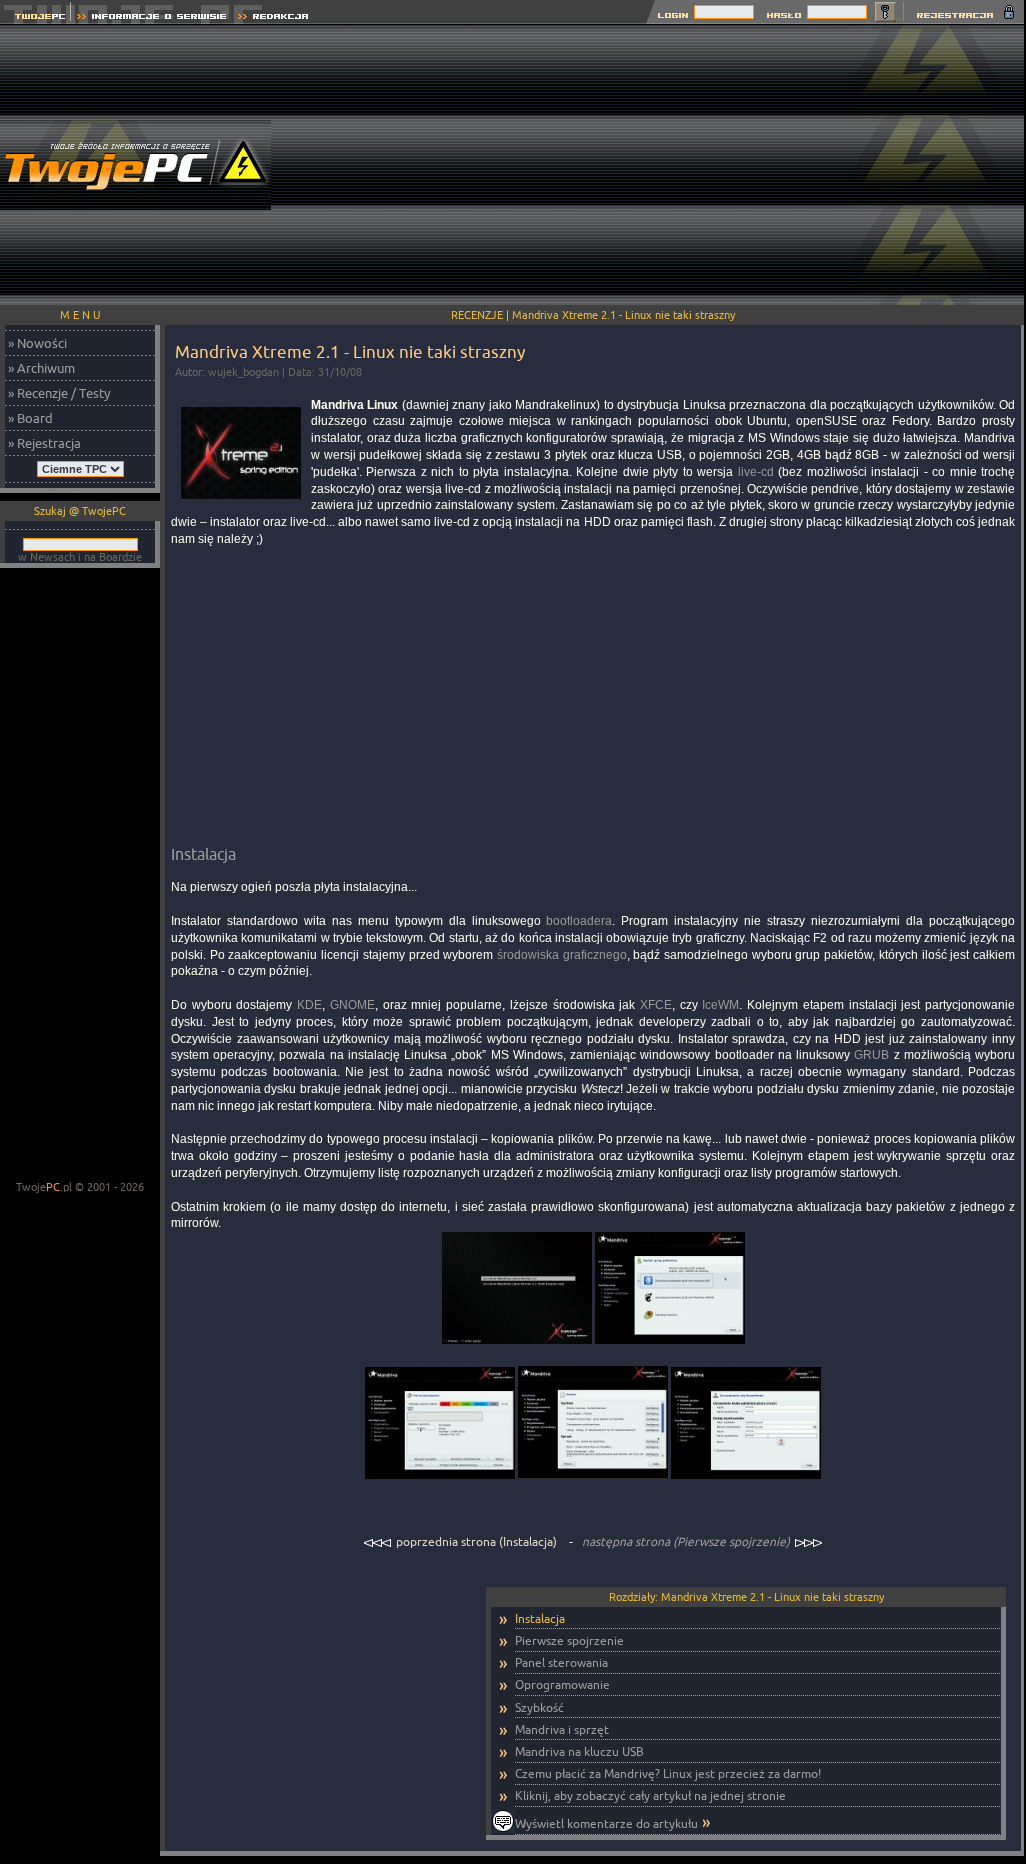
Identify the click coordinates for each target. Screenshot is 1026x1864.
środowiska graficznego (562, 955)
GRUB (871, 1055)
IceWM (720, 1005)
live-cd (756, 472)
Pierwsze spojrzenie (569, 1640)
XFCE (656, 1005)
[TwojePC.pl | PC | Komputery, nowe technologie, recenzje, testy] (35, 18)
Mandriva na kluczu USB (579, 1751)
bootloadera (579, 921)
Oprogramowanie (562, 1684)
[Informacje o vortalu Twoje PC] (151, 18)
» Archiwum (41, 368)
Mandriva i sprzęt (562, 1729)
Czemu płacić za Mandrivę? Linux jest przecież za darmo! (668, 1773)
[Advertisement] (663, 165)
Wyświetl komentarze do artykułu (606, 1823)
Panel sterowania (561, 1662)
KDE (309, 1005)
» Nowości (37, 343)
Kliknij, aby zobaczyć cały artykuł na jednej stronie (650, 1795)
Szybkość (539, 1707)
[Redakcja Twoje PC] (273, 18)
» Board (30, 418)
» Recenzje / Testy (59, 393)
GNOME (352, 1005)
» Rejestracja (44, 443)
